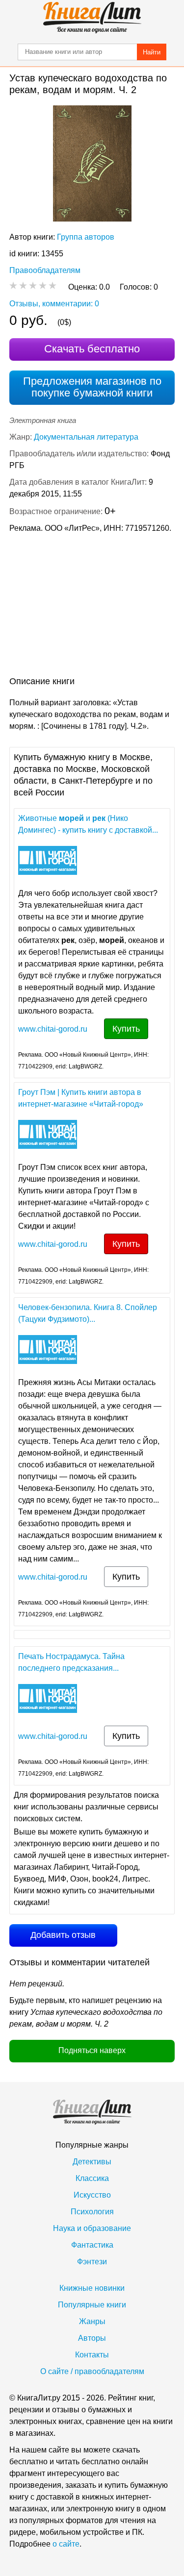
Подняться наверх (92, 2050)
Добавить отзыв (63, 1935)
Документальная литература (86, 437)
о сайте (66, 2544)
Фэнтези (92, 2262)
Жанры (92, 2321)
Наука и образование (92, 2228)
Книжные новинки (92, 2288)
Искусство (92, 2195)
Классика (92, 2178)
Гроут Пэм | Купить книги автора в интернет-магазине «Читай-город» (81, 1098)
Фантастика (92, 2245)
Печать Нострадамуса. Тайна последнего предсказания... (71, 1662)
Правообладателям (45, 270)
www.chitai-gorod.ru (53, 1029)
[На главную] (92, 18)
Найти (152, 52)
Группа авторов (86, 237)
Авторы (92, 2338)
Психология (92, 2212)
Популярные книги (92, 2305)
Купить (126, 1029)
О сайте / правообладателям (92, 2371)
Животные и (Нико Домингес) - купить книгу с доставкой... (88, 824)
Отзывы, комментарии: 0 (54, 304)
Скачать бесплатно (92, 349)
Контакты (92, 2355)
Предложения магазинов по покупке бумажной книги (92, 387)
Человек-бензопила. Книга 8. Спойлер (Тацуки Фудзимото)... (88, 1313)
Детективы (92, 2162)
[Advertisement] (92, 607)
